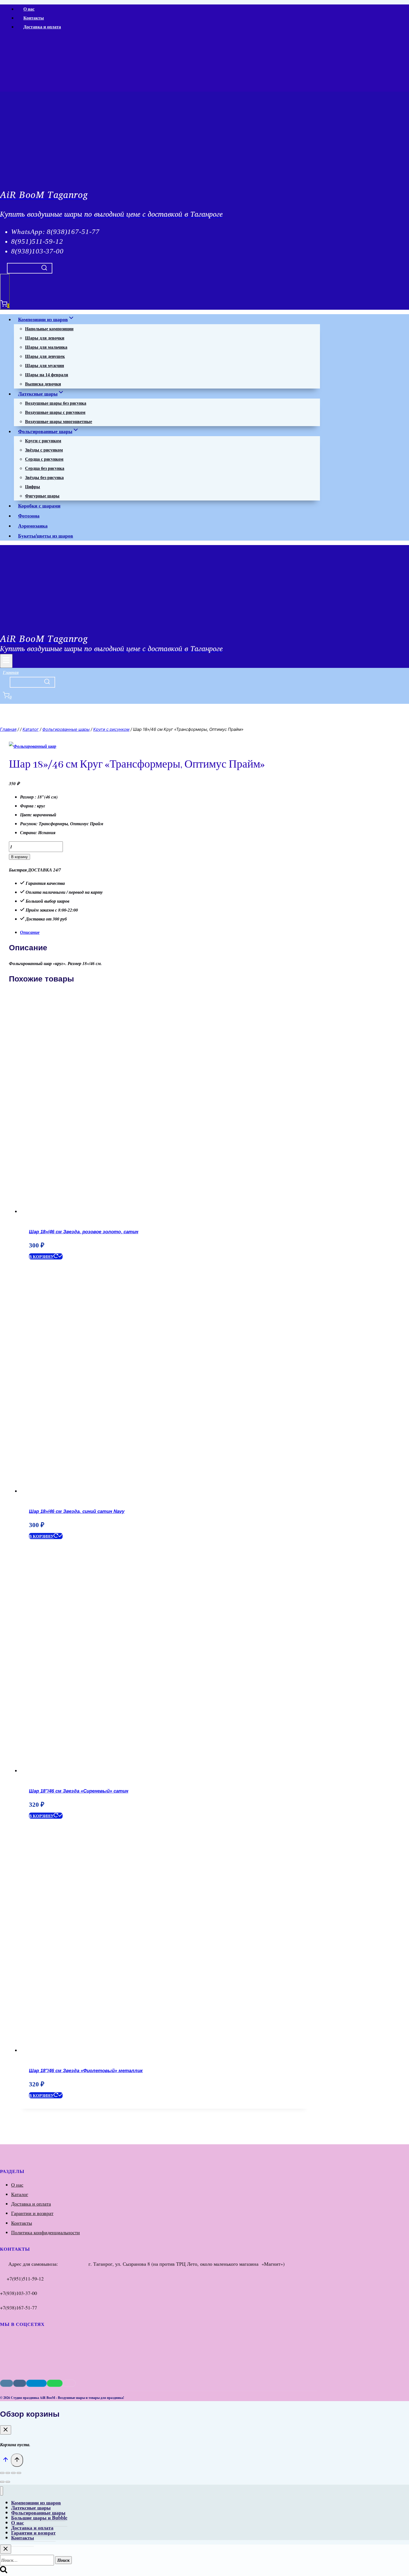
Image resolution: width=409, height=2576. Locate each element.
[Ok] (34, 88)
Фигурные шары (42, 496)
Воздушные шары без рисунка (56, 403)
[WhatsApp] (26, 88)
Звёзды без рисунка (44, 477)
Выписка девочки (43, 384)
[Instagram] (10, 88)
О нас (29, 9)
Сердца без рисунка (45, 468)
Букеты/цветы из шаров (46, 536)
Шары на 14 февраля (47, 374)
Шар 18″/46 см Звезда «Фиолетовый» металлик (86, 2071)
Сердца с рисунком (44, 459)
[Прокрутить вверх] (5, 2461)
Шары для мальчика (46, 347)
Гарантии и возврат (32, 2213)
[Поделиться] (13, 2473)
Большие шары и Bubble (39, 2518)
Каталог (20, 2194)
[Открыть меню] (6, 661)
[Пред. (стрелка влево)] (2, 2482)
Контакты (34, 18)
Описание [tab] (30, 932)
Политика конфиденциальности (45, 2232)
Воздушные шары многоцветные (59, 421)
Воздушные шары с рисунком (55, 412)
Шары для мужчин (45, 365)
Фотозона (29, 516)
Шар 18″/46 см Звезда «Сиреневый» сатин (79, 1791)
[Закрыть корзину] (6, 2430)
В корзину (19, 857)
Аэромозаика (33, 526)
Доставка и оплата (42, 27)
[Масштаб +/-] (2, 2473)
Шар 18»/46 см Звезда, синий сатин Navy (77, 1511)
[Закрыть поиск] (6, 2549)
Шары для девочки (45, 338)
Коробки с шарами (39, 506)
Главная (11, 672)
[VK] (17, 88)
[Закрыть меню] (2, 2491)
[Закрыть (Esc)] (19, 2473)
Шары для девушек (45, 356)
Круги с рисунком (43, 440)
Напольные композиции (49, 329)
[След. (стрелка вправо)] (8, 2482)
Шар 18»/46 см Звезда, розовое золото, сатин (84, 1232)
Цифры (33, 486)
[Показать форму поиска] (30, 268)
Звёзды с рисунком (44, 450)
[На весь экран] (8, 2473)
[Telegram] (44, 88)
